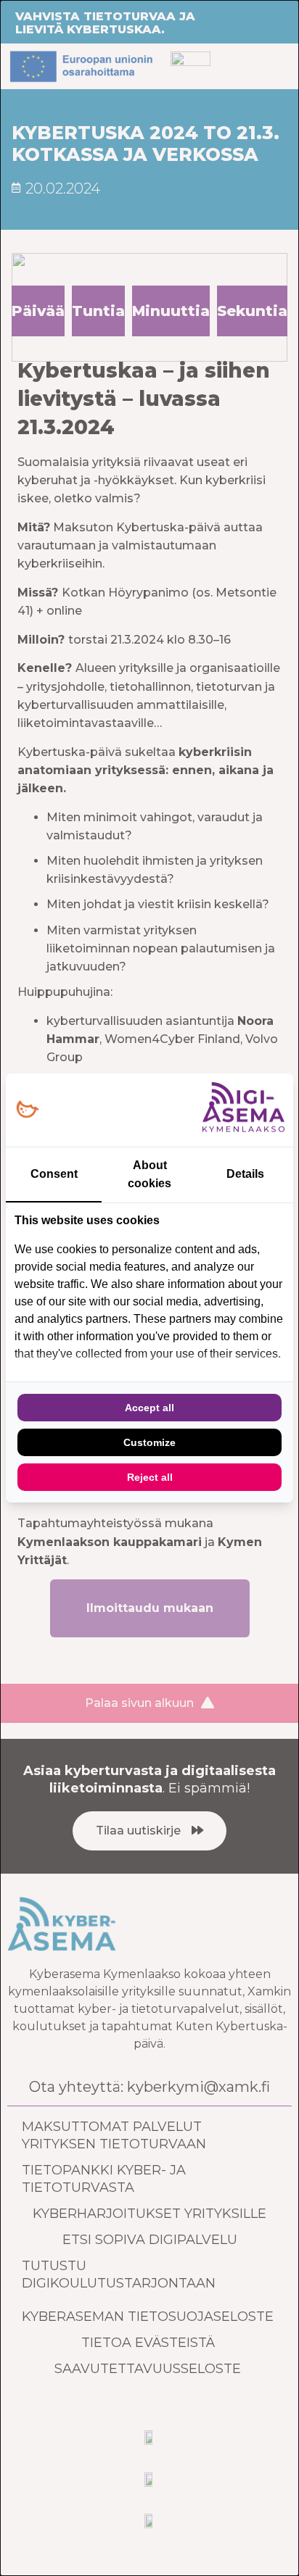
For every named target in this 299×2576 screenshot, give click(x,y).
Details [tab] (245, 1174)
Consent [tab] (54, 1174)
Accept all (149, 1408)
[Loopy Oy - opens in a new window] (27, 1110)
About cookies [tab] (149, 1174)
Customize (149, 1442)
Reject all (150, 1477)
